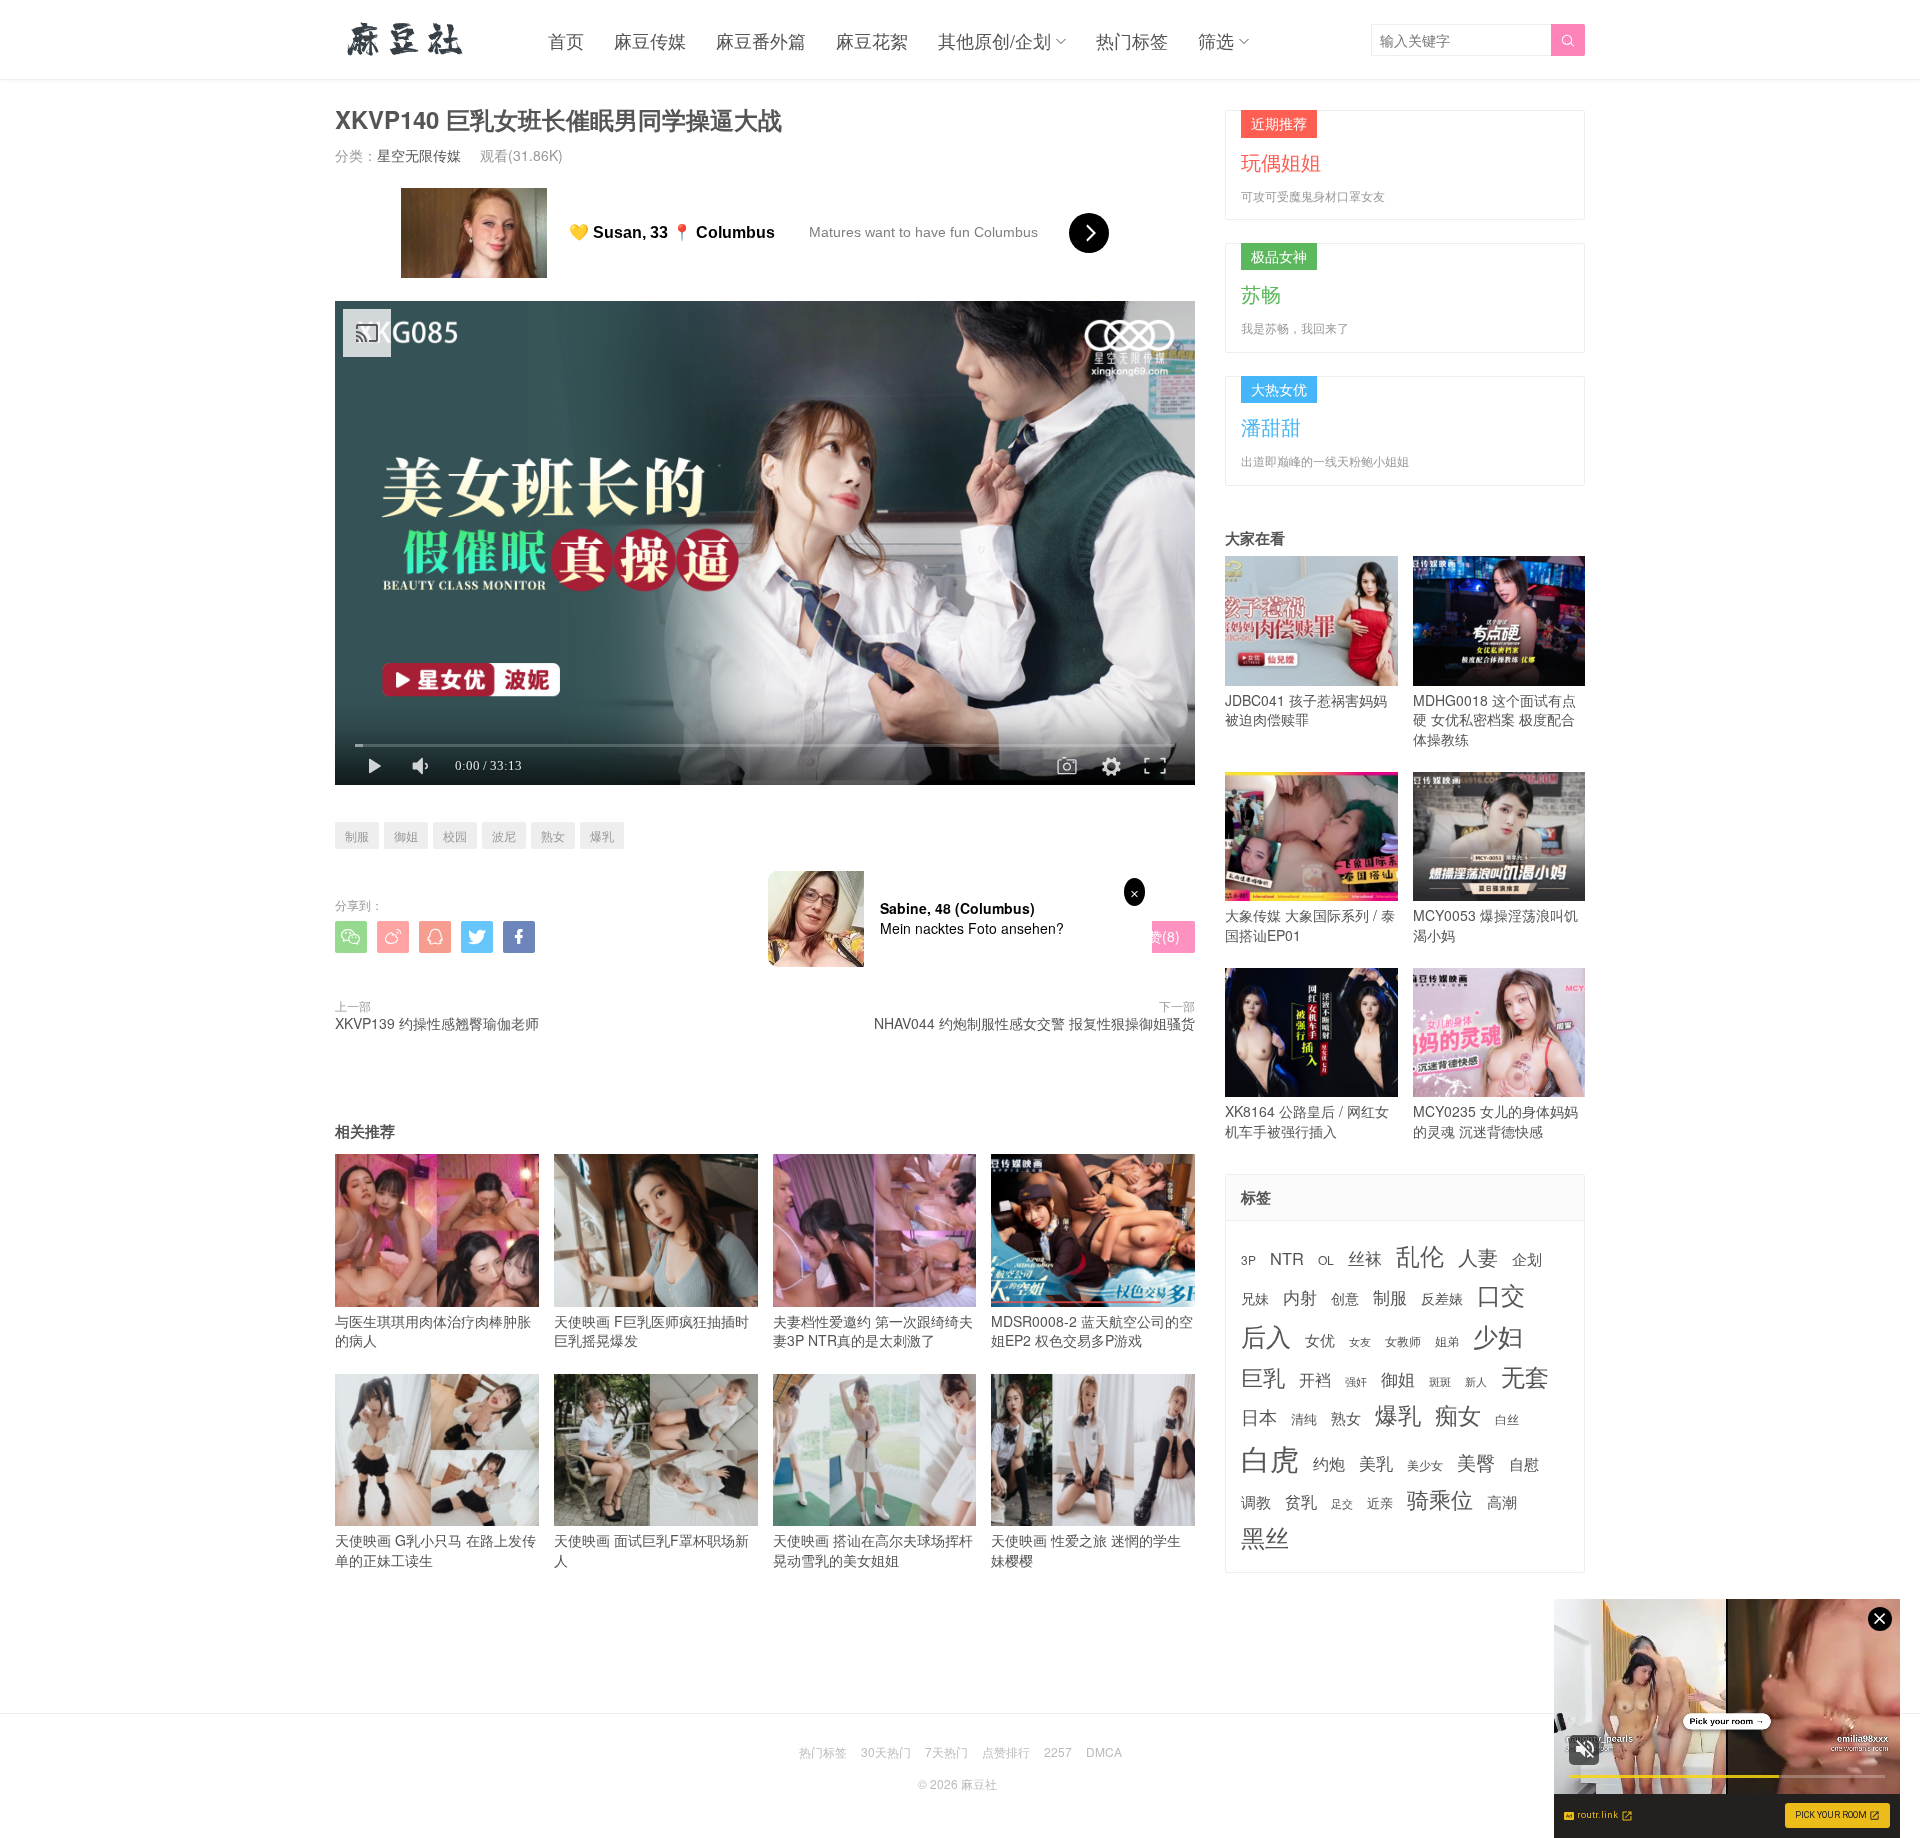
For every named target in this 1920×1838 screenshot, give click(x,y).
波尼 (504, 835)
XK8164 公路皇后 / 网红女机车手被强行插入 (1307, 1121)
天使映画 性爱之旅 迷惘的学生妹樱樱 (1086, 1550)
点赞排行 (1006, 1751)
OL (1326, 1259)
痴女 (1458, 1415)
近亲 (1380, 1503)
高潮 (1502, 1501)
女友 (1360, 1341)
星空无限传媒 (419, 155)
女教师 (1403, 1341)
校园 (455, 835)
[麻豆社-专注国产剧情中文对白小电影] (406, 40)
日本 (1259, 1416)
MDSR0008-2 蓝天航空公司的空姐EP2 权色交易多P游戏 (1092, 1330)
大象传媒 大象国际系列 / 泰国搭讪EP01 (1310, 925)
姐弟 (1447, 1341)
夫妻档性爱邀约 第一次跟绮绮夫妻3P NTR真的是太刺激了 (873, 1330)
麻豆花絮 (872, 40)
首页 (566, 40)
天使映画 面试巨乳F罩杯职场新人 (651, 1550)
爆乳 (602, 835)
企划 (1527, 1258)
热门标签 (1132, 40)
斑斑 (1440, 1381)
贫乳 (1301, 1501)
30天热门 (886, 1751)
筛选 (1216, 40)
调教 (1256, 1501)
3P (1248, 1260)
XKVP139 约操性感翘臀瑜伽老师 (437, 1023)
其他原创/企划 (994, 40)
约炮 (1329, 1463)
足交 (1342, 1503)
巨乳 (1263, 1376)
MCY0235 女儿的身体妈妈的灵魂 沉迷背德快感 (1495, 1121)
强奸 (1356, 1381)
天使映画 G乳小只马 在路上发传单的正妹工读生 (435, 1550)
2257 (1058, 1751)
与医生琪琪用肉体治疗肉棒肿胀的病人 (433, 1330)
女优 (1320, 1339)
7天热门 (946, 1751)
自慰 (1524, 1463)
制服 (357, 835)
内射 (1300, 1297)
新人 (1476, 1382)
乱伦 (1420, 1255)
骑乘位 (1440, 1499)
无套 (1525, 1376)
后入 (1266, 1335)
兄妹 (1255, 1298)
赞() (1154, 936)
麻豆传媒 (650, 40)
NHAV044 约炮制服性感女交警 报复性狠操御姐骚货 (1034, 1023)
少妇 (1498, 1336)
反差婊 (1442, 1298)
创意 (1345, 1298)
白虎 (1270, 1457)
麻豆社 (979, 1783)
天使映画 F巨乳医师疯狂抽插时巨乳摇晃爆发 (651, 1330)
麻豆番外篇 (761, 40)
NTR (1287, 1258)
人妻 (1478, 1257)
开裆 (1315, 1379)
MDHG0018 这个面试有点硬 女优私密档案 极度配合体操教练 (1494, 719)
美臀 (1476, 1462)
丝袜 (1365, 1258)
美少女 (1425, 1465)
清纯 (1304, 1419)
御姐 (406, 835)
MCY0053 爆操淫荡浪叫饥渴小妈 (1495, 925)
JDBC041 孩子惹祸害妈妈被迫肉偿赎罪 (1306, 709)
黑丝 (1265, 1537)
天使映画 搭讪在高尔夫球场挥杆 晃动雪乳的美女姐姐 (873, 1550)
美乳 (1376, 1463)
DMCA (1104, 1751)
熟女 (553, 835)
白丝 (1507, 1419)
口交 (1501, 1294)
